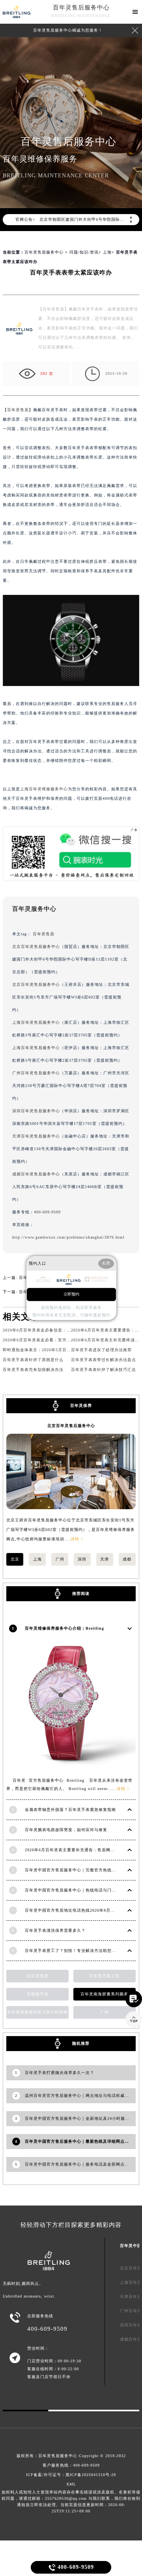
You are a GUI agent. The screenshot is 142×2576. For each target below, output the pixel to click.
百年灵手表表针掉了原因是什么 (33, 1360)
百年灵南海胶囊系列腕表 (104, 1994)
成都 (127, 1559)
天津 (105, 1559)
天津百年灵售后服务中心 (36, 1136)
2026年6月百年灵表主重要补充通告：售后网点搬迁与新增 (81, 1850)
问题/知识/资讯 (84, 252)
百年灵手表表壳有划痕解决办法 (33, 1370)
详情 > (77, 1539)
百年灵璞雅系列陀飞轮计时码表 (37, 2012)
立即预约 (71, 1294)
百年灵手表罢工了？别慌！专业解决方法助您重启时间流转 (81, 1951)
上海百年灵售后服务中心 (36, 1022)
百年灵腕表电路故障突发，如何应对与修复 (66, 1830)
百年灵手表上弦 (104, 1976)
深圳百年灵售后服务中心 (36, 1111)
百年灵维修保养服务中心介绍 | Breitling (64, 1628)
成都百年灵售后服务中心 (36, 1174)
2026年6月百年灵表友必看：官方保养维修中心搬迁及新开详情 (63, 1340)
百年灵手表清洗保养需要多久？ (55, 1930)
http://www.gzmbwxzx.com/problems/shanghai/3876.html (68, 1237)
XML (71, 2484)
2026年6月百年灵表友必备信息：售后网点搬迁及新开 (54, 1330)
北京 (15, 1559)
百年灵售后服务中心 (81, 8)
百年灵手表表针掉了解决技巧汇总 (104, 1370)
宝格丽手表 (38, 1994)
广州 (60, 1559)
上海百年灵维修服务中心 (44, 789)
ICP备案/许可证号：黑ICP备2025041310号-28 (71, 2475)
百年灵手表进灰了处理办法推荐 (101, 1350)
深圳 (82, 1559)
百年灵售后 (18, 410)
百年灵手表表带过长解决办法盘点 (104, 1360)
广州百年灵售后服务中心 (36, 1073)
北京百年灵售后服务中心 (36, 947)
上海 (107, 252)
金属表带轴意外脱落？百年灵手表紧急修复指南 (70, 1810)
